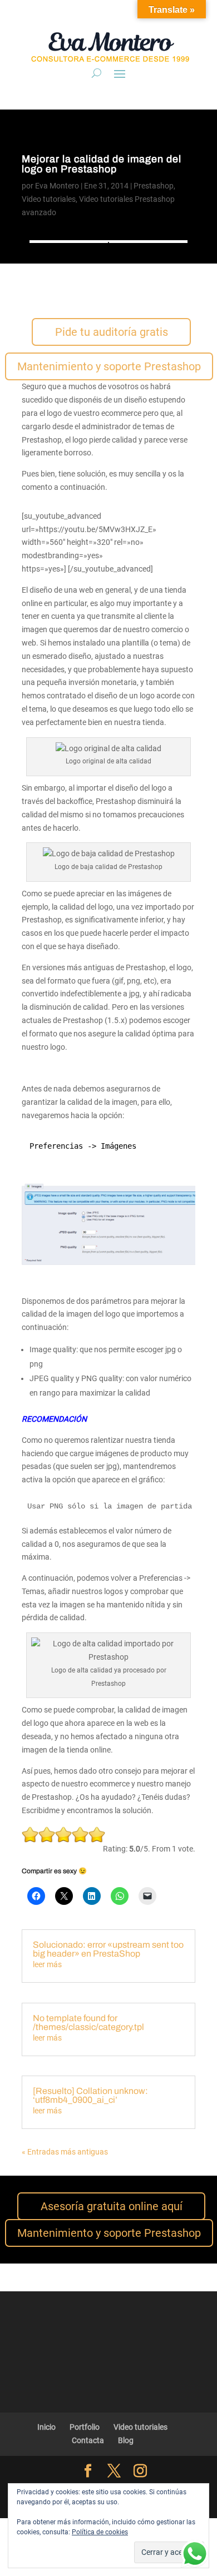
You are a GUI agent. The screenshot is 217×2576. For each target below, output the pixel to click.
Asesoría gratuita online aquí (112, 2206)
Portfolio (85, 2427)
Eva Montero (57, 186)
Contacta (88, 2440)
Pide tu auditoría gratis (112, 332)
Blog (126, 2440)
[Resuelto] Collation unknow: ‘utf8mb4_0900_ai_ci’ (90, 2095)
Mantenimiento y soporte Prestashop (109, 366)
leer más (47, 1964)
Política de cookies (100, 2532)
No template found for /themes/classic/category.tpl (88, 2022)
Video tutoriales (49, 199)
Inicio (46, 2427)
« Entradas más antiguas (65, 2152)
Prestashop (154, 186)
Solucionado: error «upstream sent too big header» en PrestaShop (108, 1949)
